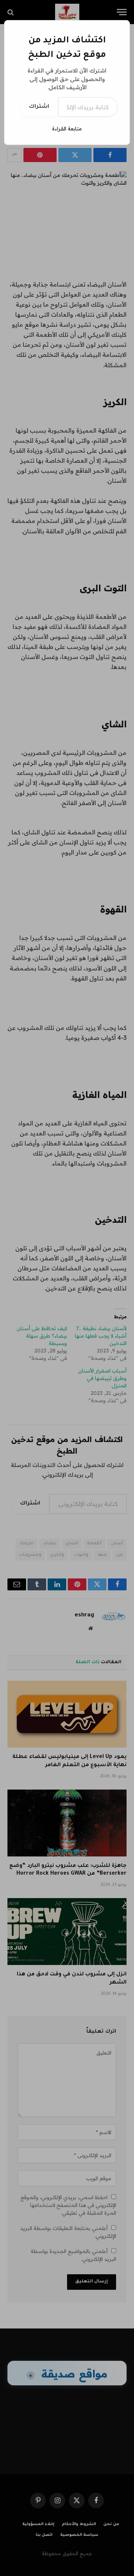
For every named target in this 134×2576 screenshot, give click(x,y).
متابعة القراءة (67, 129)
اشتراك (39, 107)
